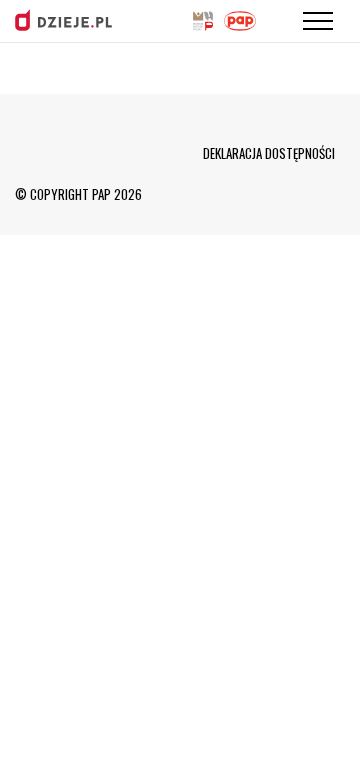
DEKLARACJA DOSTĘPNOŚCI (269, 153)
